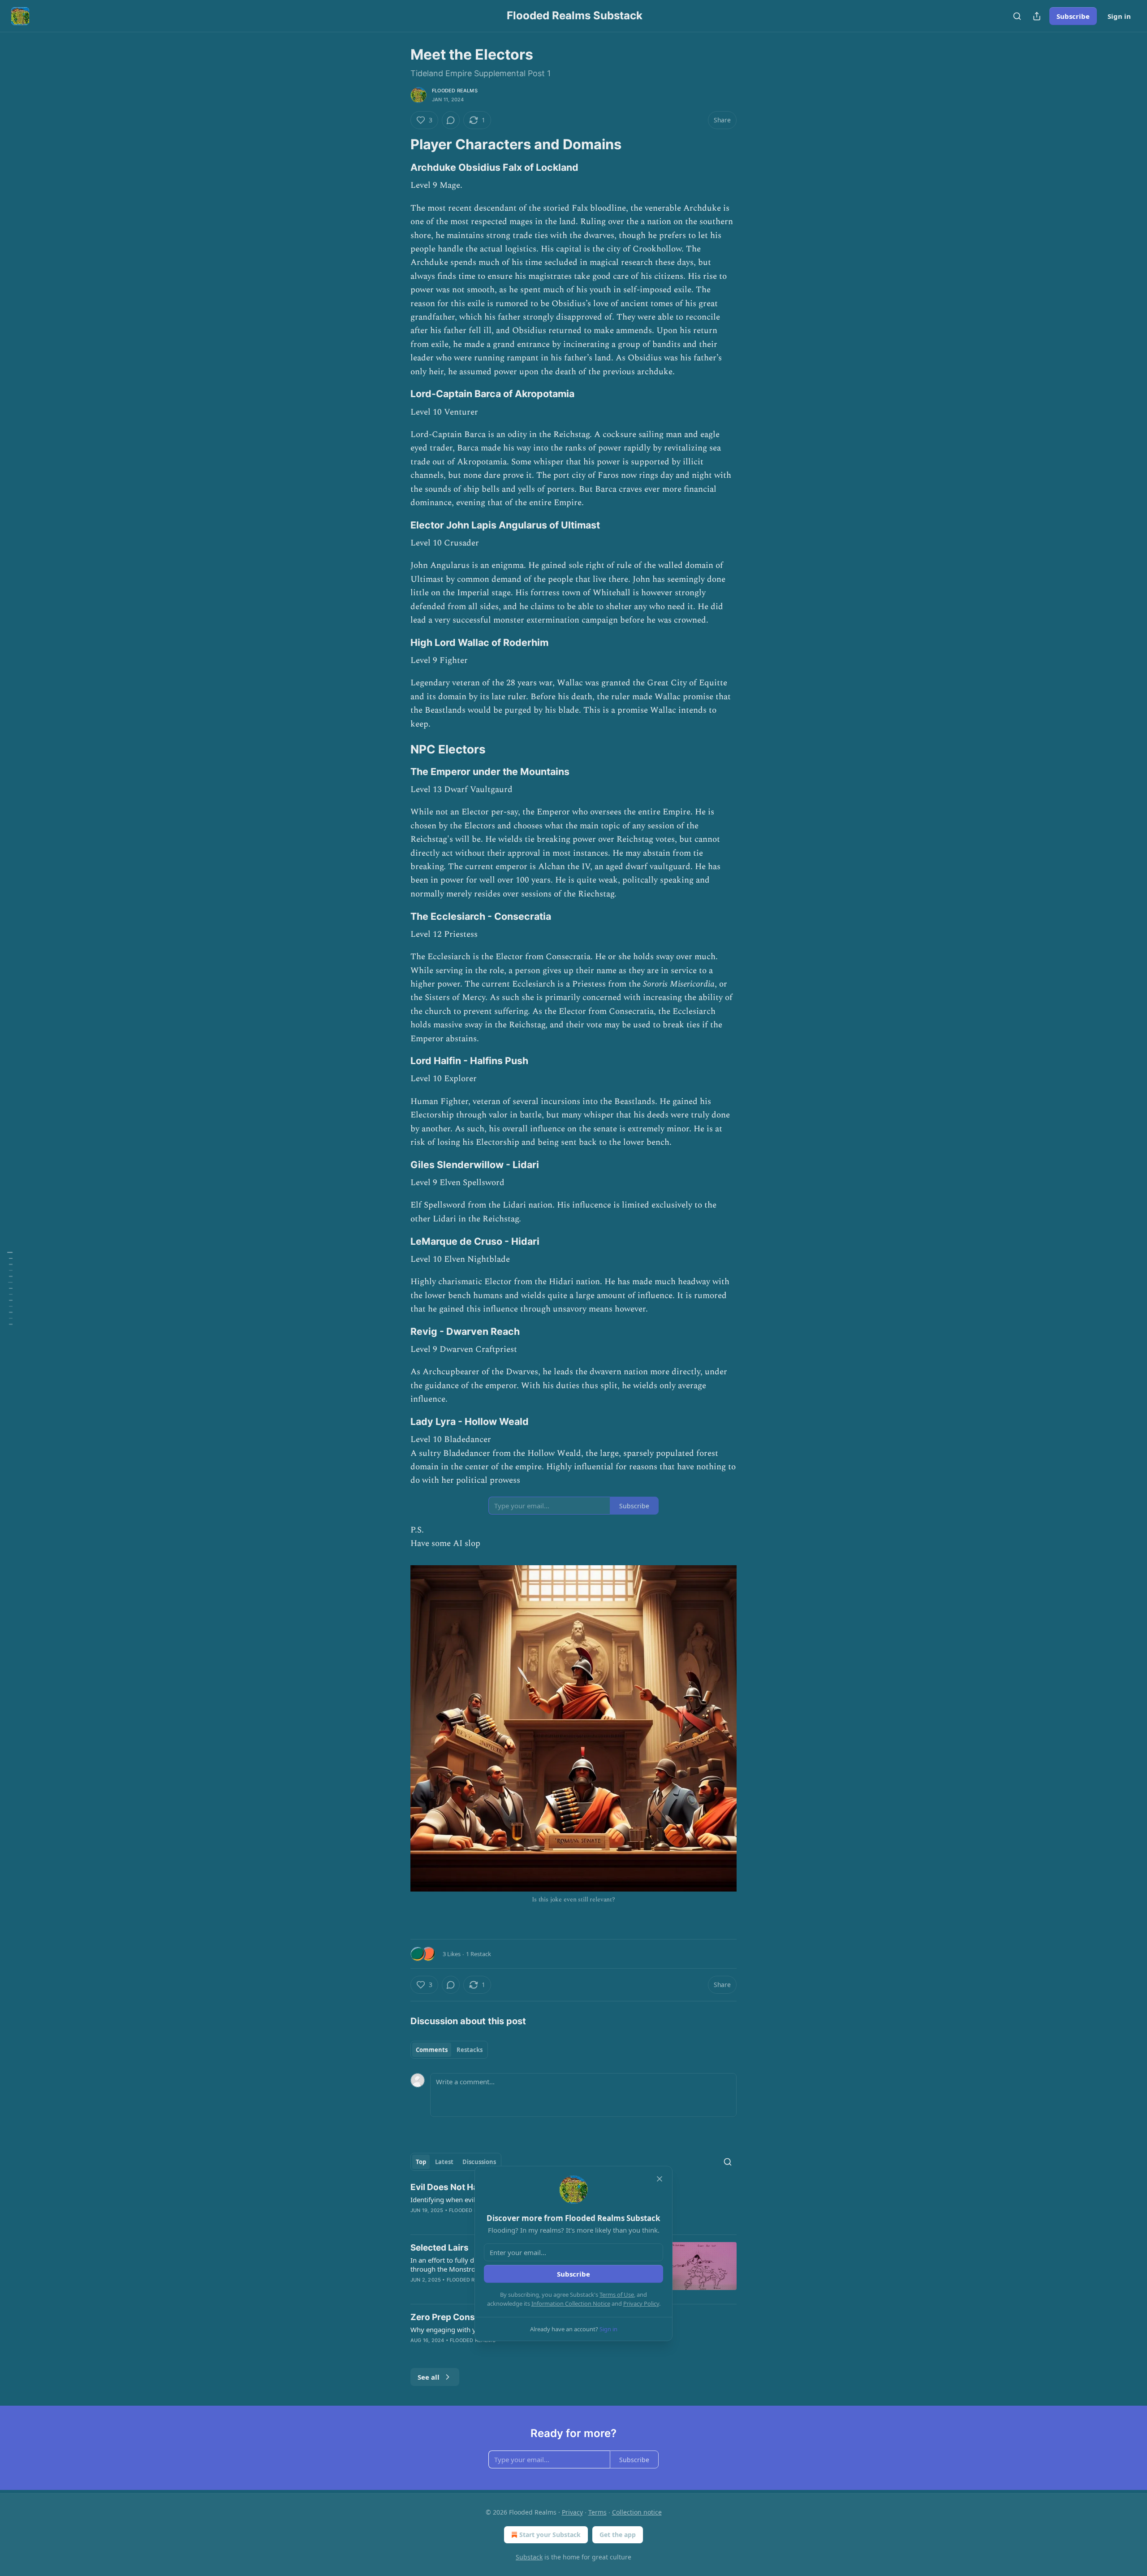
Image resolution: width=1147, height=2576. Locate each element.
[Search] (1017, 16)
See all (429, 2377)
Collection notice (637, 2512)
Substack (529, 2557)
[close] (660, 2179)
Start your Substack (550, 2535)
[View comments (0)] (451, 120)
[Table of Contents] (10, 1288)
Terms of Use (617, 2295)
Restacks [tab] (470, 2050)
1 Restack (479, 1954)
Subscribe (1073, 16)
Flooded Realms (455, 91)
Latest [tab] (444, 2162)
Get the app (618, 2535)
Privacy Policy (641, 2303)
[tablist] (449, 2050)
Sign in (1119, 16)
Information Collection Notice (571, 2303)
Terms (597, 2512)
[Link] (398, 144)
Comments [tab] (432, 2050)
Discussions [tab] (479, 2162)
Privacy (572, 2512)
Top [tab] (421, 2162)
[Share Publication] (1037, 16)
